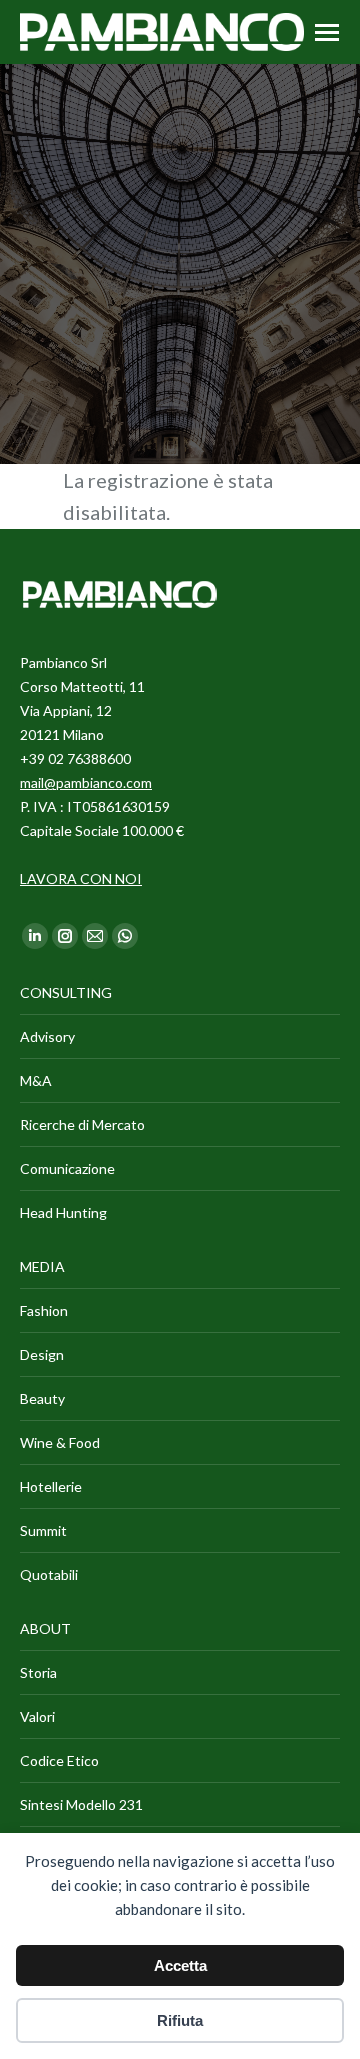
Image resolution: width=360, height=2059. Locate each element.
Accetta (180, 1965)
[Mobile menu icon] (327, 32)
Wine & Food (60, 1442)
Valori (37, 1716)
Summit (43, 1530)
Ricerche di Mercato (82, 1124)
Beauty (42, 1398)
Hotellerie (51, 1486)
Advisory (47, 1036)
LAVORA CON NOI (81, 878)
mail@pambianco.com (86, 782)
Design (42, 1354)
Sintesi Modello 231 (81, 1804)
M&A (36, 1080)
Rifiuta (180, 2020)
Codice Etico (59, 1760)
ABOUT (45, 1628)
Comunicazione (67, 1168)
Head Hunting (63, 1212)
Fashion (44, 1310)
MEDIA (42, 1266)
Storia (38, 1672)
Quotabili (49, 1574)
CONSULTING (66, 992)
